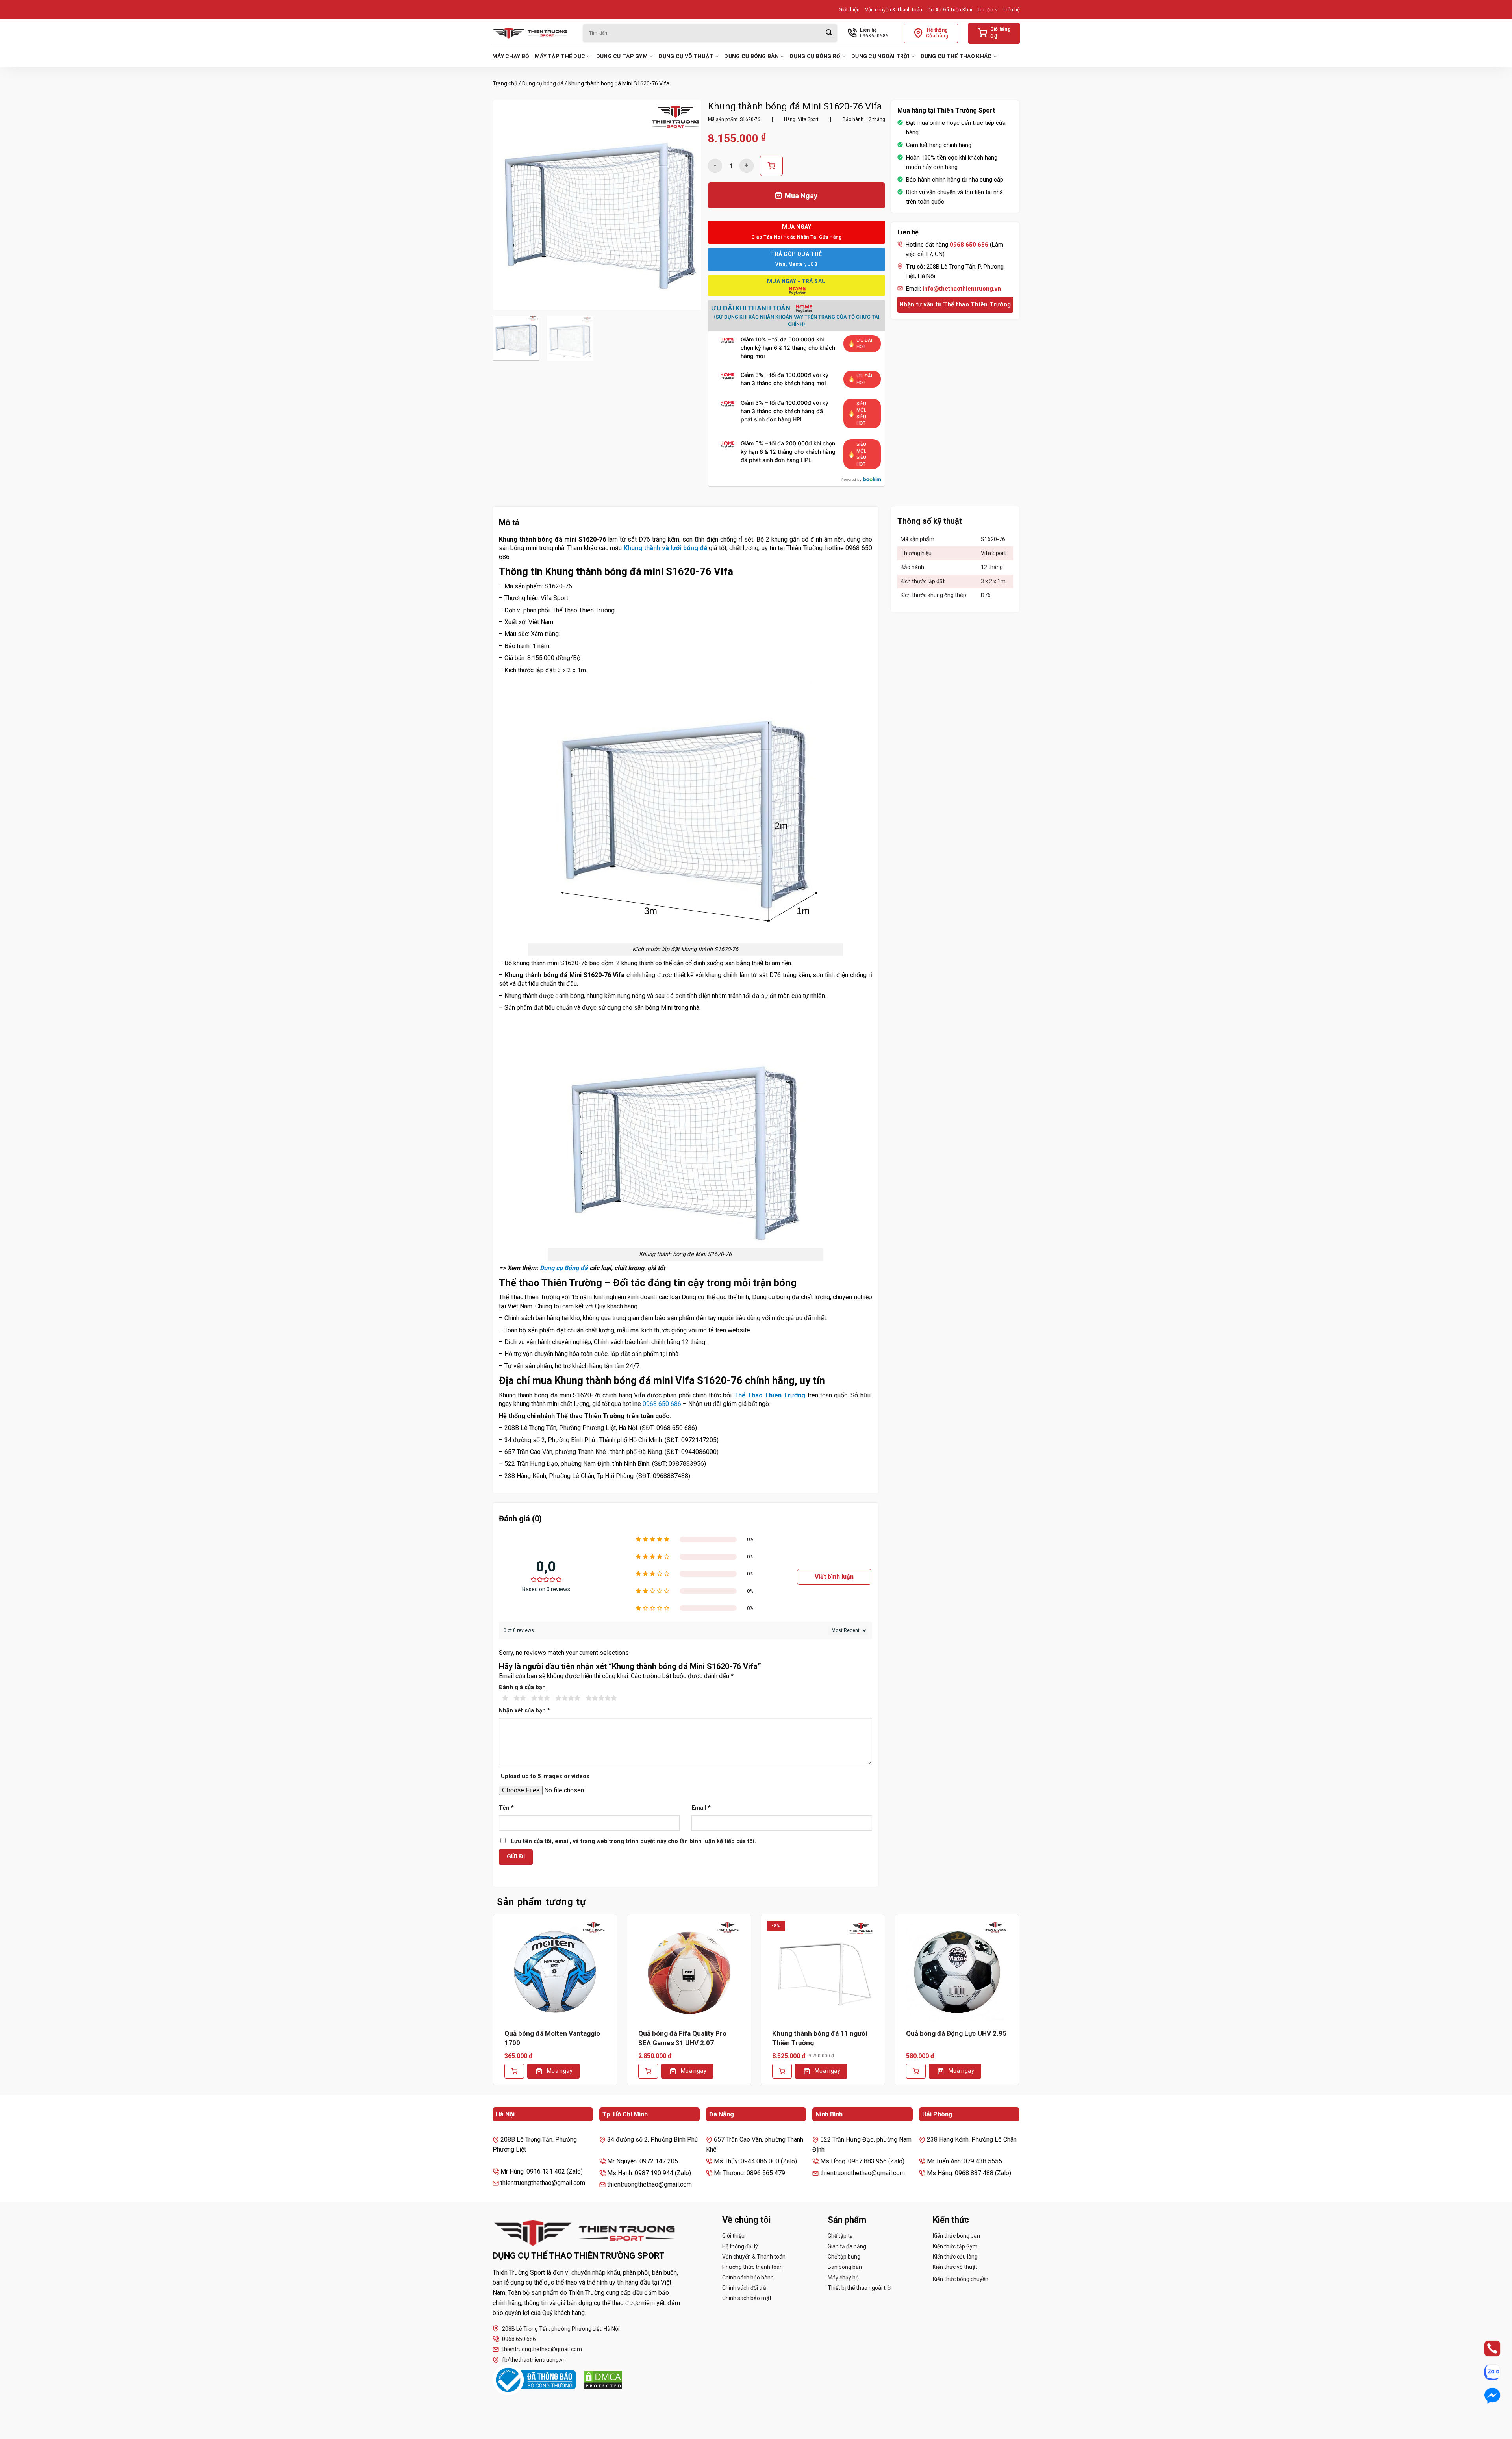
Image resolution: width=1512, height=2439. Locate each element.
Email (701, 1808)
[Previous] (507, 205)
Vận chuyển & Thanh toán (894, 10)
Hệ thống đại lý (740, 2246)
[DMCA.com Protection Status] (603, 2380)
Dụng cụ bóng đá (543, 83)
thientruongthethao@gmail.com (542, 2349)
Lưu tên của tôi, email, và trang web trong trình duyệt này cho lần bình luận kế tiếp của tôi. (634, 1841)
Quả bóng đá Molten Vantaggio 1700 (552, 2038)
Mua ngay (560, 2071)
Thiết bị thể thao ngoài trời (860, 2288)
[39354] (771, 166)
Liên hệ (1012, 10)
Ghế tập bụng (844, 2257)
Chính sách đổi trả (744, 2288)
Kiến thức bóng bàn (956, 2236)
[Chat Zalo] (1485, 2372)
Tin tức (985, 10)
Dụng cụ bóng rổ (815, 56)
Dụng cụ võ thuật (686, 56)
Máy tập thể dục (560, 56)
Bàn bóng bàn (845, 2267)
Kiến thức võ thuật (955, 2267)
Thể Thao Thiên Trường (770, 1395)
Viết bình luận (834, 1577)
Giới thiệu (849, 10)
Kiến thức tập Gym (955, 2246)
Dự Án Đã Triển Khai (950, 10)
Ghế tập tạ (840, 2236)
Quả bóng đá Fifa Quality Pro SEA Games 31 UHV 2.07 (682, 2038)
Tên (506, 1808)
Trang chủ (505, 83)
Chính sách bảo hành (748, 2278)
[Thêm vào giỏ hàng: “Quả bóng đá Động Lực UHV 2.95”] (916, 2071)
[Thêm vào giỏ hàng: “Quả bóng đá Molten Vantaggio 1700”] (514, 2071)
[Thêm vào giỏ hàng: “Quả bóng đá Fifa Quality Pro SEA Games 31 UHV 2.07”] (648, 2071)
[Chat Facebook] (1485, 2396)
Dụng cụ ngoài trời (880, 56)
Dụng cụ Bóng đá (564, 1268)
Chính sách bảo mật (747, 2298)
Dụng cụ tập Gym (622, 56)
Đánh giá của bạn (522, 1687)
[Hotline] (1485, 2348)
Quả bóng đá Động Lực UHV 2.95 (956, 2033)
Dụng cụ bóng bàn (751, 56)
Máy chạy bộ (511, 56)
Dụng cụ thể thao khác (956, 56)
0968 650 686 (662, 1404)
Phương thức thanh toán (752, 2267)
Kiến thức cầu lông (955, 2257)
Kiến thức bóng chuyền (961, 2279)
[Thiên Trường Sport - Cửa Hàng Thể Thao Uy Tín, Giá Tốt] (532, 33)
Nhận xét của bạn (524, 1711)
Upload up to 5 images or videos (545, 1776)
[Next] (688, 205)
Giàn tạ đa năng (847, 2246)
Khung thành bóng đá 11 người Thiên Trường (820, 2038)
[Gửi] (829, 33)
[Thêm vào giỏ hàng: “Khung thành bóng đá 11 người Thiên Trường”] (782, 2071)
